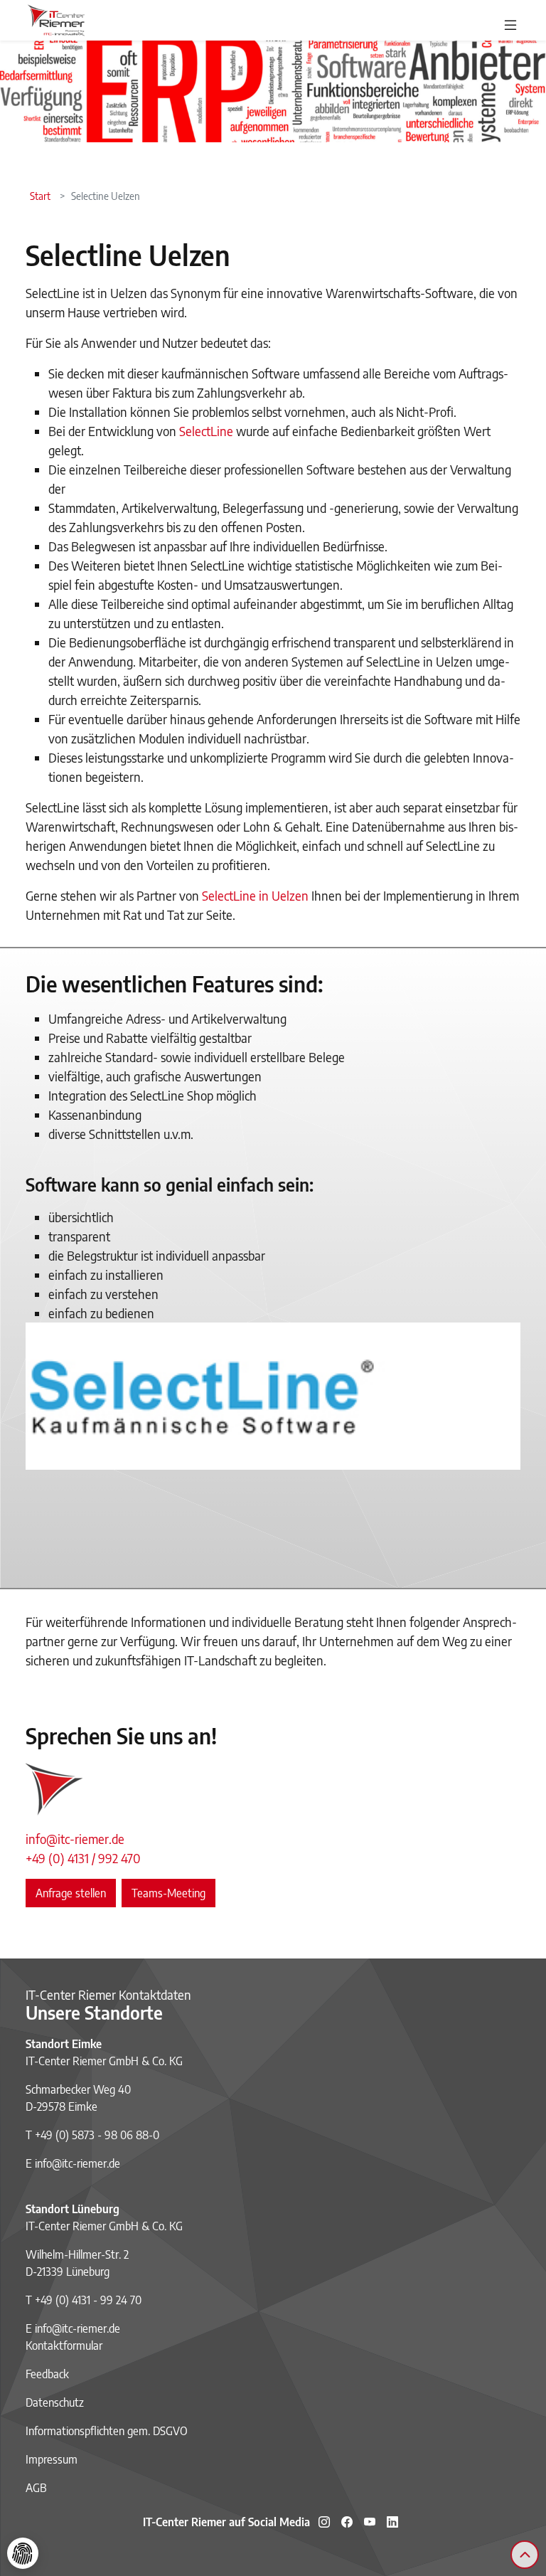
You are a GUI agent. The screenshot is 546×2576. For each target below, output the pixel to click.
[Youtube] (370, 2522)
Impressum (52, 2459)
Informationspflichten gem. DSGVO (107, 2431)
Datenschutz (55, 2402)
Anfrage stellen (71, 1893)
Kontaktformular (64, 2346)
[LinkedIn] (392, 2522)
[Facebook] (347, 2522)
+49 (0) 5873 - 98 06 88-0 (97, 2135)
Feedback (47, 2374)
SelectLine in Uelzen (257, 895)
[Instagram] (324, 2522)
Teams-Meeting (168, 1893)
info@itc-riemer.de (75, 1839)
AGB (36, 2488)
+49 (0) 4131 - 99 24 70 (88, 2300)
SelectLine (208, 431)
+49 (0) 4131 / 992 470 (83, 1858)
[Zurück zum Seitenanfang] (525, 2555)
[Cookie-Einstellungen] (23, 2553)
